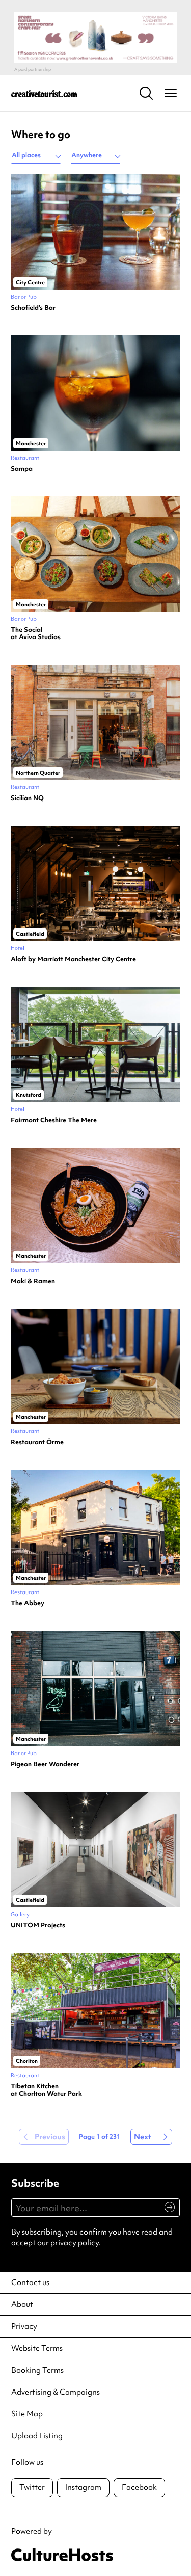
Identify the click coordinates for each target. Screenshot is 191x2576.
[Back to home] (44, 93)
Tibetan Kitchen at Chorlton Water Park (46, 2090)
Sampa (22, 469)
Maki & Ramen (33, 1281)
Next (143, 2137)
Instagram (83, 2487)
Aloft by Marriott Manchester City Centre (73, 959)
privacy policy (75, 2243)
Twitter (32, 2487)
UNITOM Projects (38, 1925)
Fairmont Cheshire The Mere (54, 1120)
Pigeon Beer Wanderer (45, 1764)
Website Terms (37, 2348)
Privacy (24, 2326)
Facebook (139, 2487)
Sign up (165, 2213)
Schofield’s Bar (33, 308)
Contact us (30, 2282)
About (22, 2304)
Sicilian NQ (27, 798)
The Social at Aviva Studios (36, 634)
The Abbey (28, 1603)
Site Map (27, 2414)
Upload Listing (37, 2436)
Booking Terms (37, 2370)
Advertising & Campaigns (56, 2392)
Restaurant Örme (37, 1442)
